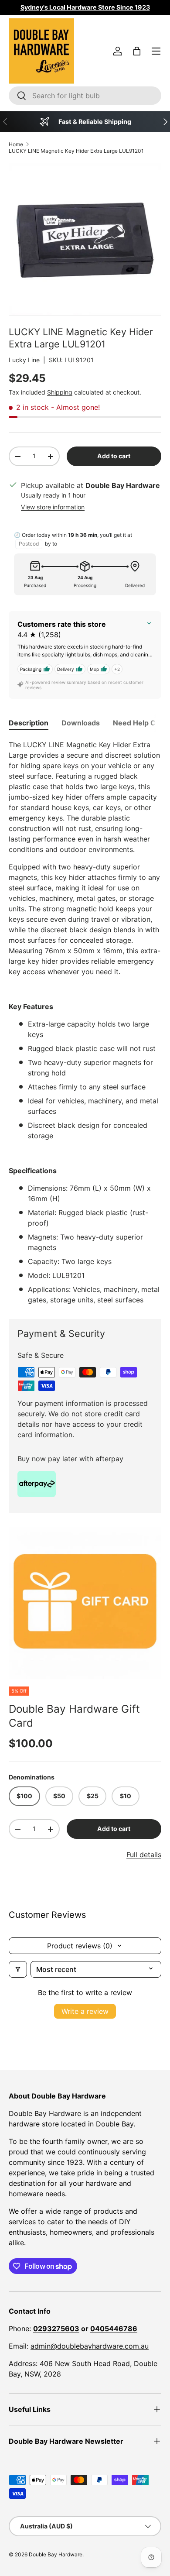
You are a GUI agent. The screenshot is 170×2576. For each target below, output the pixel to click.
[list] (85, 1603)
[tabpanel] (85, 1022)
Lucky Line (24, 360)
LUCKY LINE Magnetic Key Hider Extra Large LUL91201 (76, 151)
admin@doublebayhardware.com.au (90, 2346)
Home (16, 144)
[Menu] (156, 51)
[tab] (29, 723)
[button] (137, 51)
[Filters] (18, 1969)
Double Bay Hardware (56, 2554)
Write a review (85, 2011)
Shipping (60, 392)
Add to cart (114, 456)
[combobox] (85, 96)
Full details (144, 1855)
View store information (53, 507)
